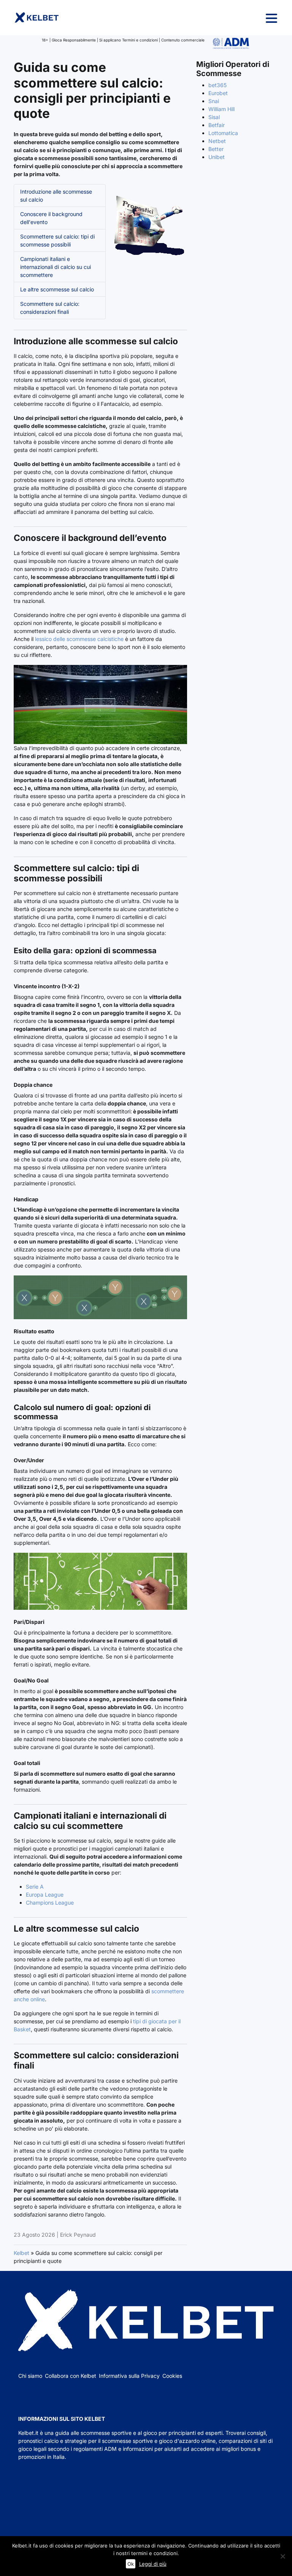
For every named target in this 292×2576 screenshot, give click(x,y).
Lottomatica (223, 133)
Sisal (214, 117)
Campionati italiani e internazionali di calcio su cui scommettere (56, 267)
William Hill (221, 109)
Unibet (217, 157)
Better (216, 149)
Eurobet (218, 93)
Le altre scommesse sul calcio (57, 289)
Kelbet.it (28, 2433)
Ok (131, 2564)
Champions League (50, 1903)
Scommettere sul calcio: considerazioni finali (50, 308)
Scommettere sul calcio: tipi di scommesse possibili (57, 240)
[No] (282, 2556)
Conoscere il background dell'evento (51, 218)
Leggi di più (153, 2564)
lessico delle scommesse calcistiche (79, 639)
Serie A (35, 1887)
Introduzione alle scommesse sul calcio (56, 196)
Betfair (217, 125)
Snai (214, 101)
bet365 (217, 85)
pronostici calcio (38, 2441)
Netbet (217, 141)
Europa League (45, 1895)
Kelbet (21, 2253)
